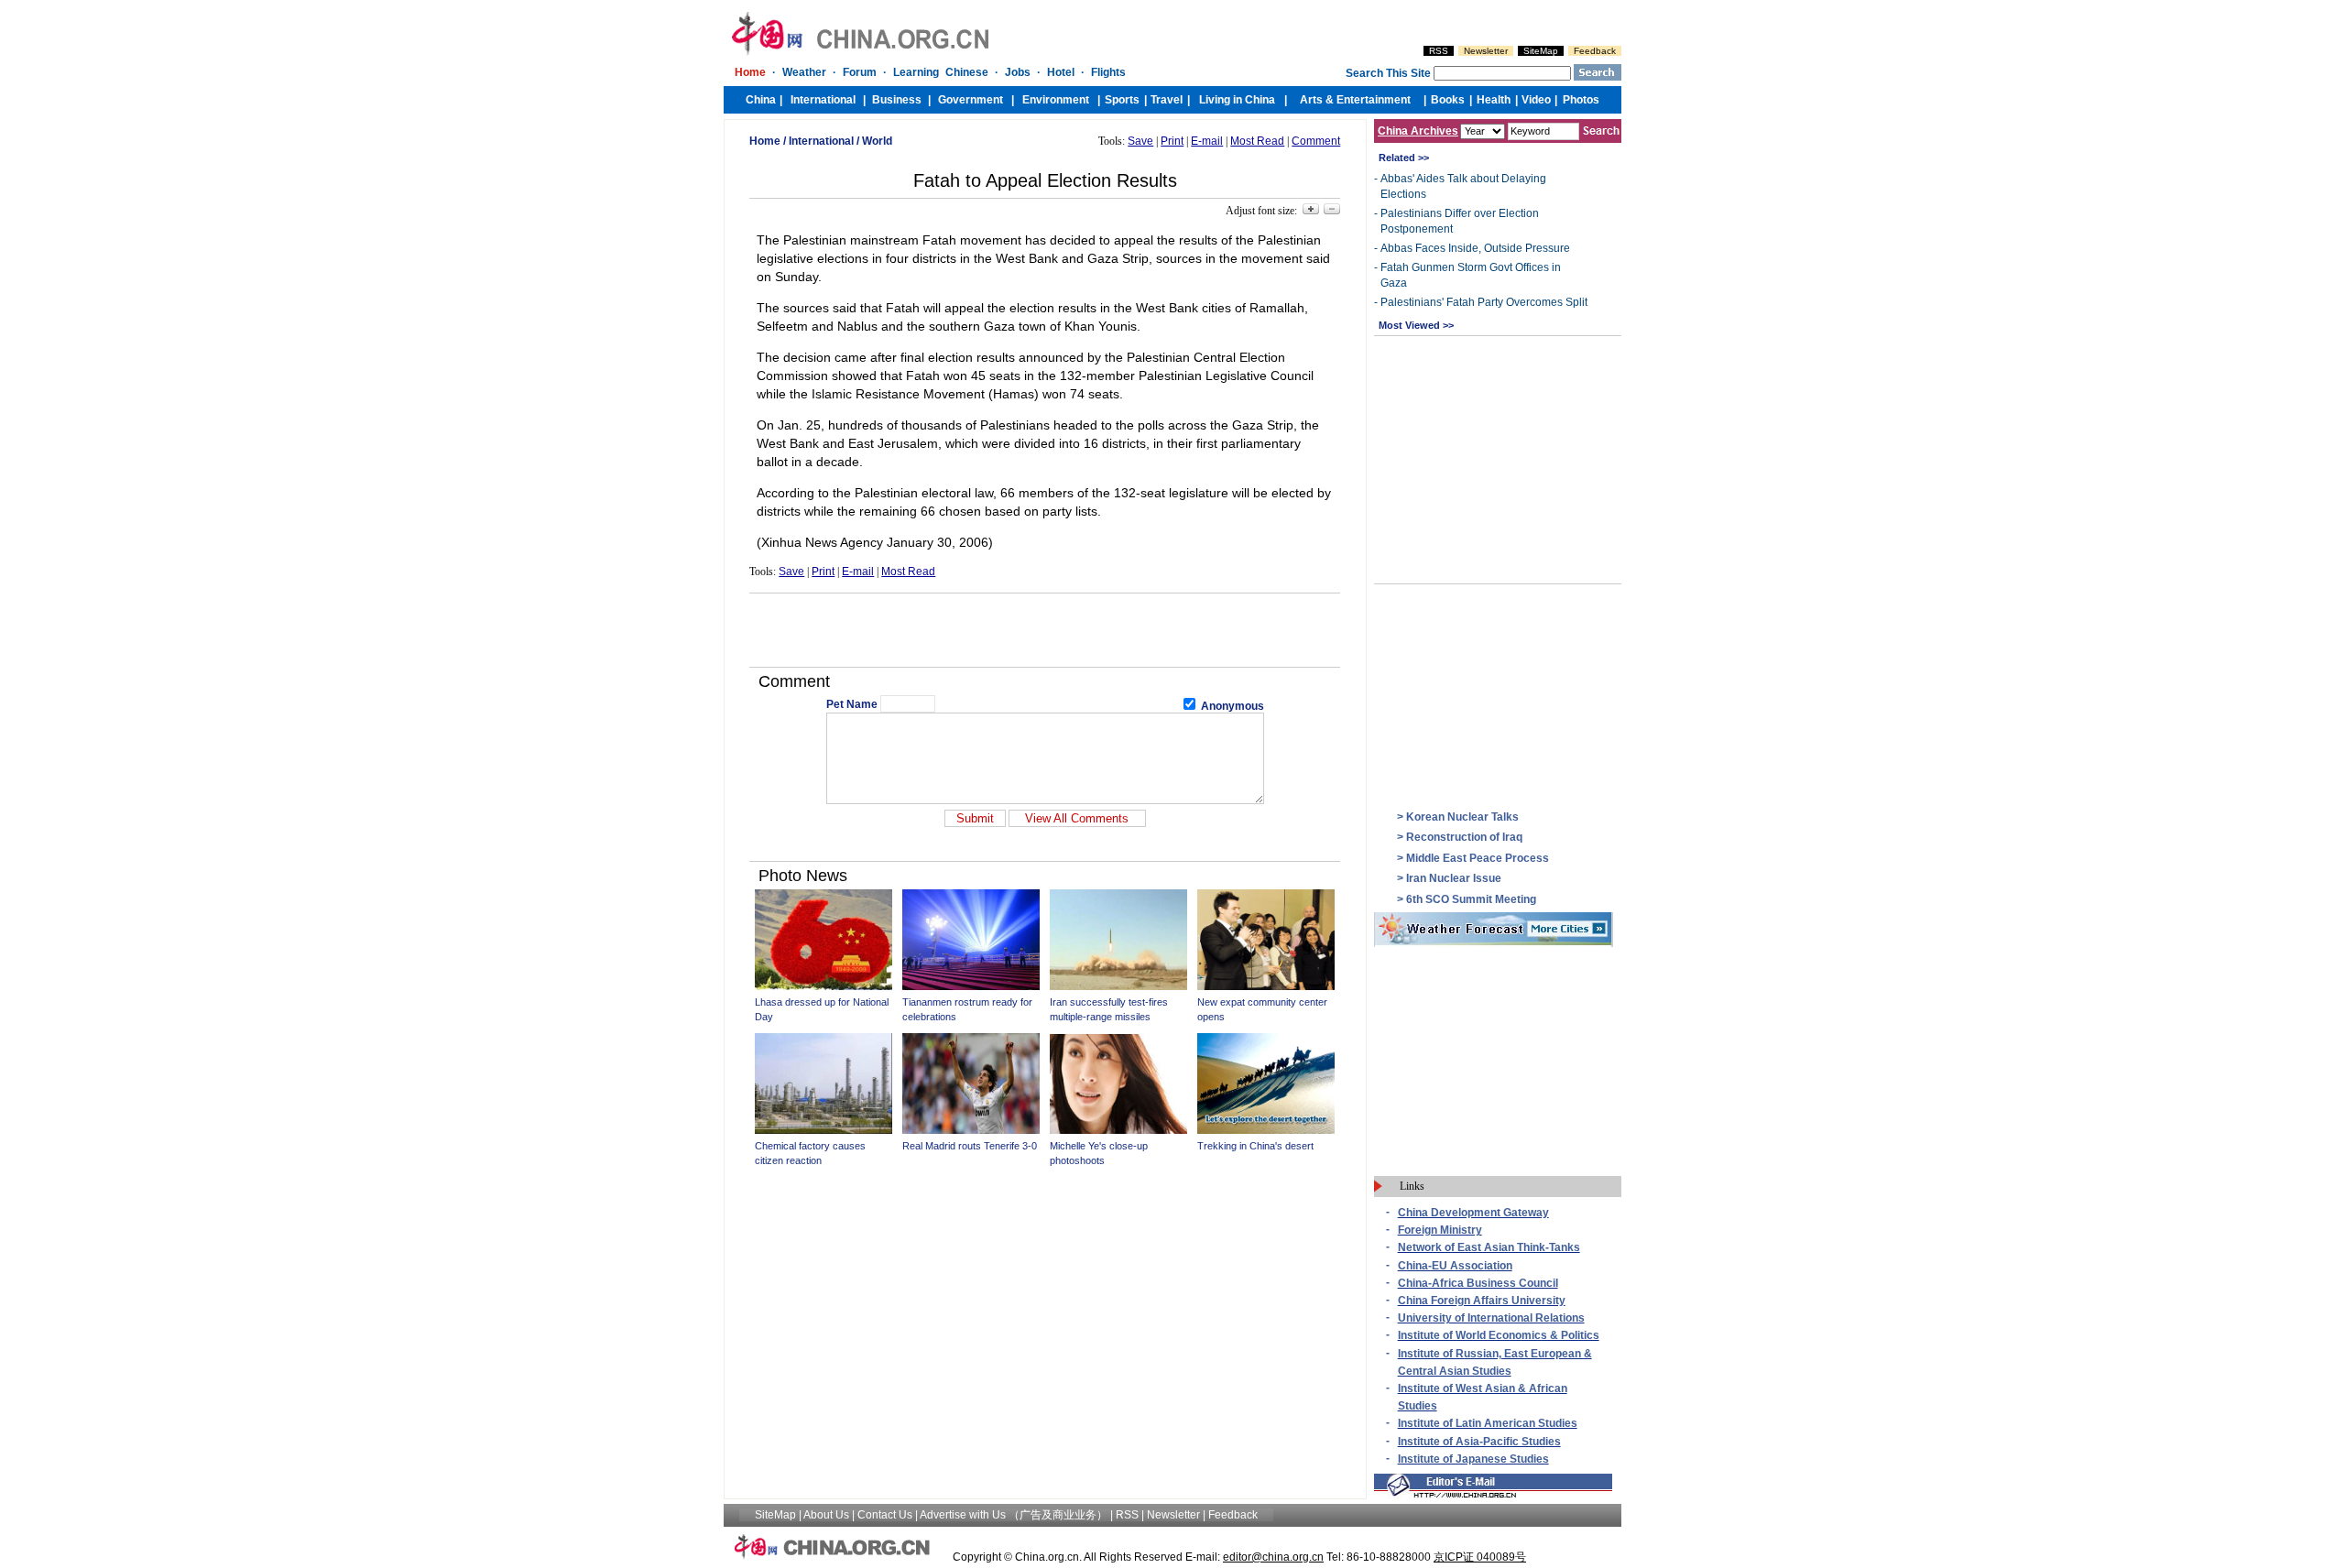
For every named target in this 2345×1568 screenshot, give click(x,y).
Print (1172, 141)
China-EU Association (1455, 1266)
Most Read (1257, 141)
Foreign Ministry (1440, 1230)
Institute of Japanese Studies (1473, 1459)
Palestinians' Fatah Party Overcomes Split (1484, 302)
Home (765, 141)
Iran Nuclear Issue (1454, 878)
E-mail (1207, 141)
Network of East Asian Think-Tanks (1489, 1247)
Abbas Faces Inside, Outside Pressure (1475, 248)
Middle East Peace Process (1478, 858)
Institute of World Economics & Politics (1499, 1335)
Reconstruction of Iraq (1464, 837)
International (821, 141)
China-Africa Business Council (1478, 1283)
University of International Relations (1491, 1318)
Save (1140, 141)
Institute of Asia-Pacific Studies (1479, 1442)
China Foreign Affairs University (1482, 1301)
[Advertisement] (1045, 630)
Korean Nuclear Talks (1462, 817)
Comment (1316, 141)
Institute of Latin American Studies (1488, 1423)
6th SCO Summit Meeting (1471, 899)
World (877, 141)
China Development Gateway (1473, 1213)
